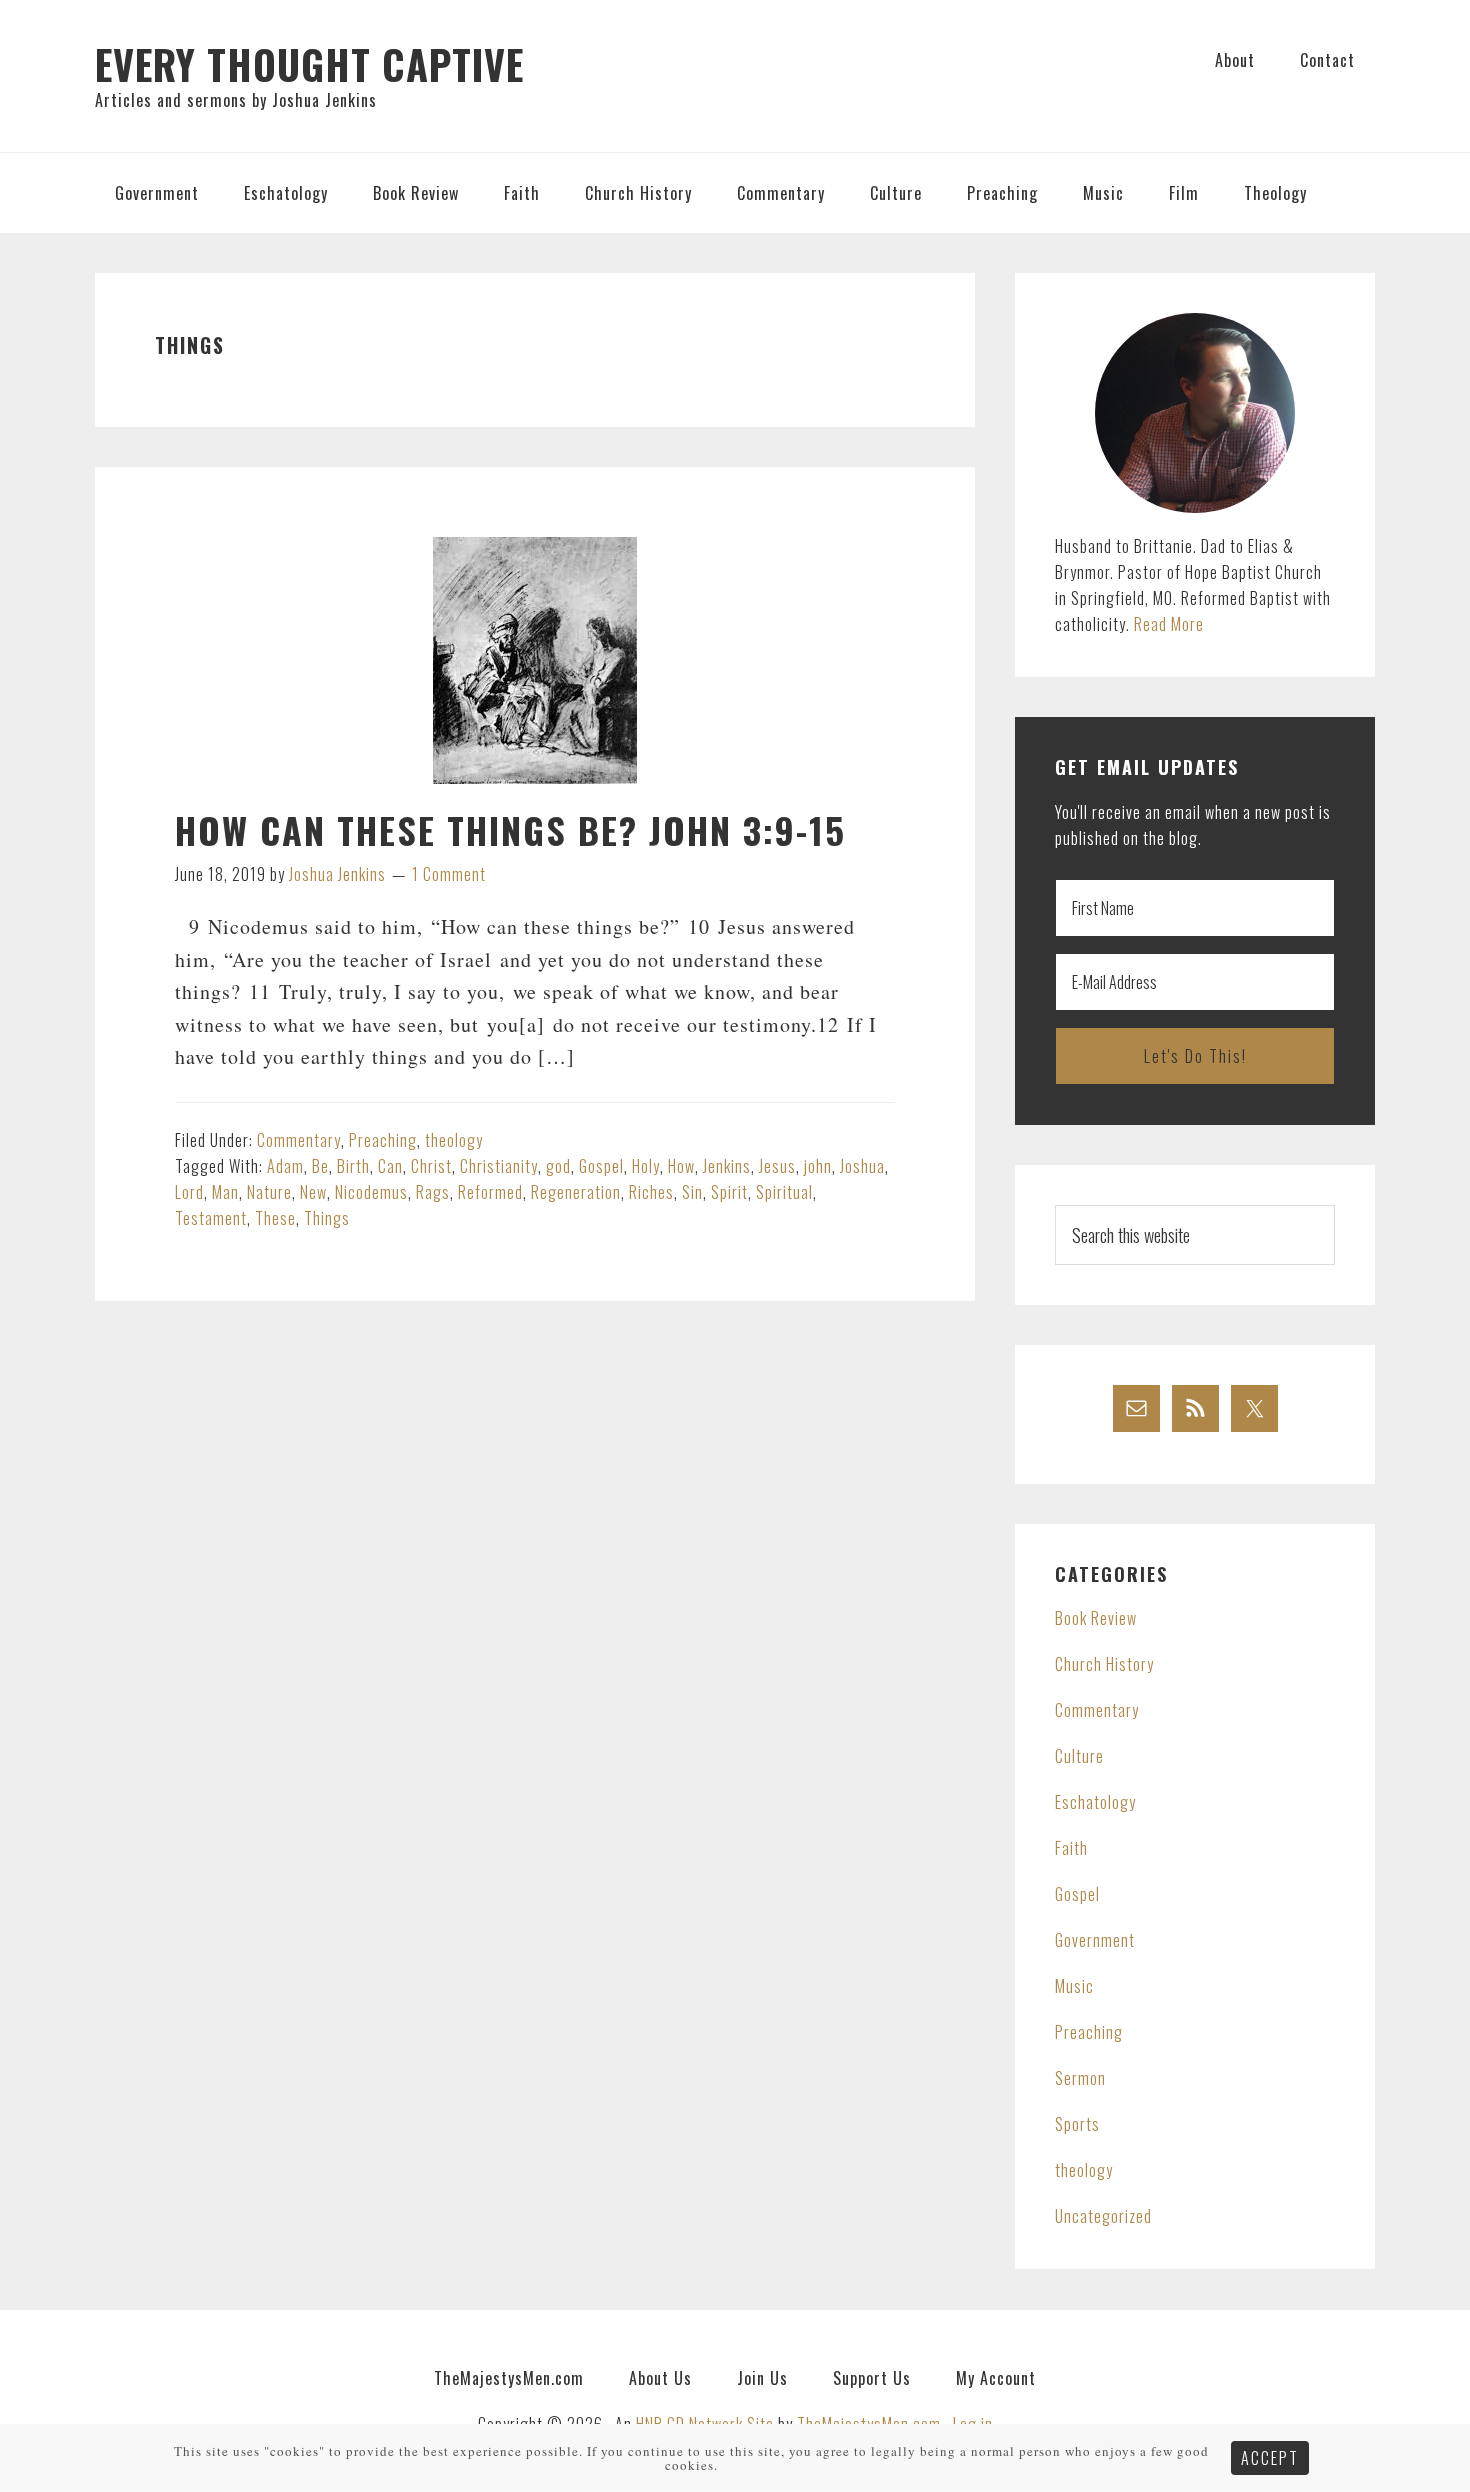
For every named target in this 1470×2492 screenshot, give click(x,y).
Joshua (862, 1166)
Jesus (777, 1166)
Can (390, 1166)
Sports (1077, 2124)
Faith (1071, 1848)
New (313, 1192)
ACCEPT (1270, 2458)
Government (1095, 1940)
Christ (431, 1166)
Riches (651, 1192)
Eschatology (1095, 1802)
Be (320, 1166)
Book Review (1096, 1618)
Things (327, 1218)
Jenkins (727, 1166)
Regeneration (576, 1192)
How (681, 1166)
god (558, 1166)
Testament (211, 1218)
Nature (269, 1192)
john (818, 1166)
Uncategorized (1103, 2216)
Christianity (499, 1166)
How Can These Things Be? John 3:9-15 (510, 829)
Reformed (490, 1192)
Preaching (383, 1140)
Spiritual (784, 1192)
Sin (692, 1192)
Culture (1079, 1756)
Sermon (1080, 2078)
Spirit (729, 1192)
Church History (1104, 1664)
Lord (189, 1192)
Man (225, 1192)
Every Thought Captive (309, 64)
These (275, 1218)
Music (1074, 1986)
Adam (285, 1166)
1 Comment (449, 874)
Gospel (601, 1166)
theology (454, 1140)
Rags (433, 1192)
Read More (1169, 624)
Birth (353, 1166)
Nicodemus (371, 1192)
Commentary (299, 1140)
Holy (646, 1166)
